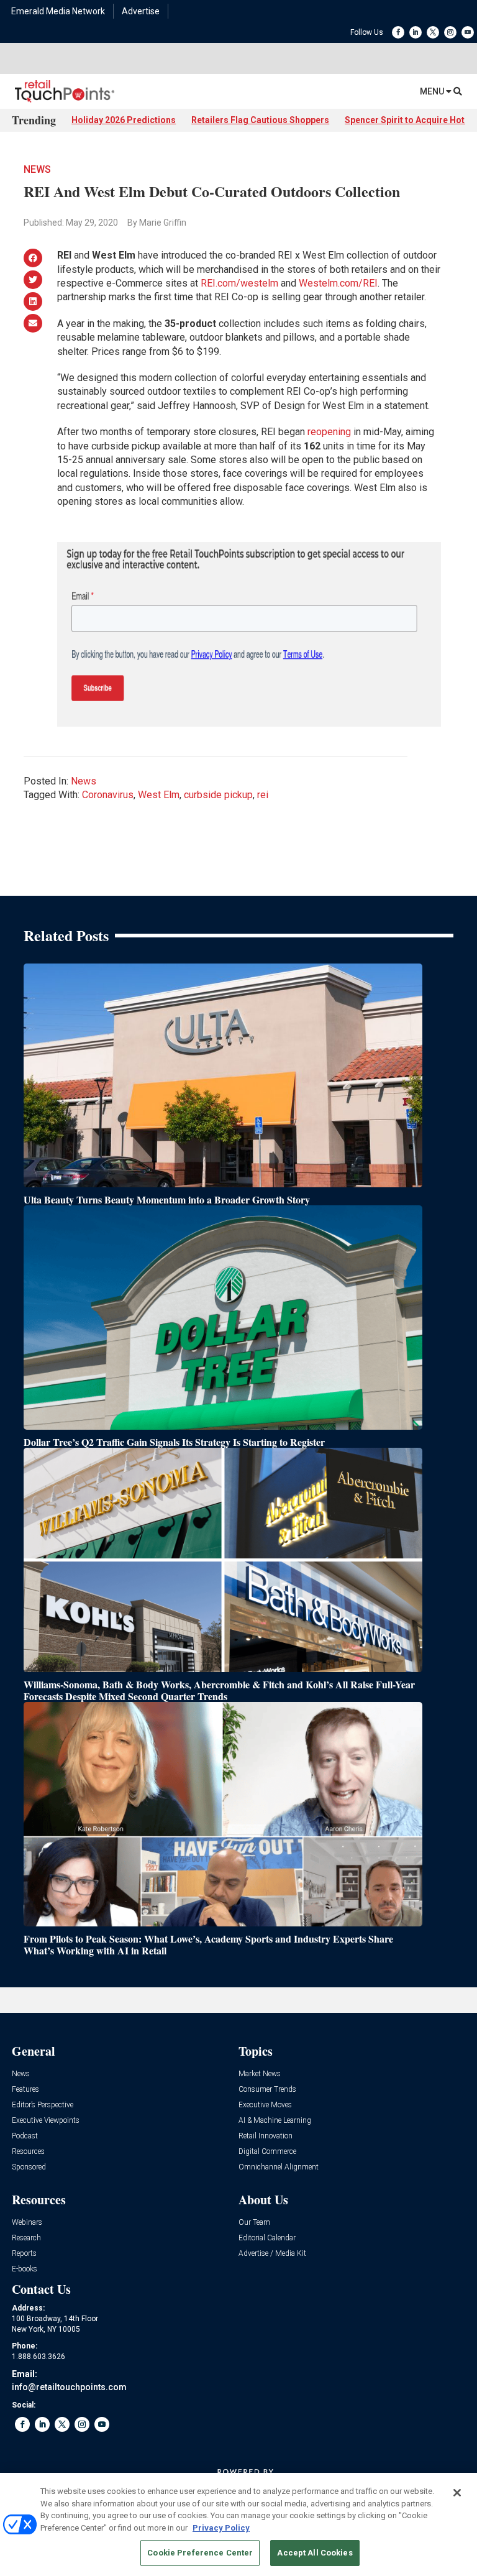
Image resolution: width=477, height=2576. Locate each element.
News (37, 169)
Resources (28, 2152)
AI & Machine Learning (275, 2121)
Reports (24, 2254)
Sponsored (29, 2167)
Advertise (141, 11)
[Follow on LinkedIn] (416, 32)
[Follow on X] (433, 32)
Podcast (25, 2136)
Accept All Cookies (315, 2553)
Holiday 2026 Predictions (124, 120)
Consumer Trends (267, 2090)
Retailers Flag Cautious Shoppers (260, 120)
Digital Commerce (267, 2152)
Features (25, 2090)
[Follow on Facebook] (398, 32)
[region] (238, 2524)
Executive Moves (265, 2105)
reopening (329, 432)
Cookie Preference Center (200, 2553)
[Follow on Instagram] (450, 32)
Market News (260, 2074)
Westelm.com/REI (338, 283)
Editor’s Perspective (43, 2105)
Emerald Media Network (58, 11)
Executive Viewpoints (46, 2121)
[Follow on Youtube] (468, 32)
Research (26, 2238)
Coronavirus (108, 795)
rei (263, 795)
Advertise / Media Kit (272, 2254)
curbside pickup (218, 795)
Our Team (254, 2223)
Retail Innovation (266, 2136)
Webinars (27, 2223)
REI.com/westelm (239, 283)
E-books (25, 2269)
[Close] (457, 2493)
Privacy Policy (221, 2528)
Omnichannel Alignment (279, 2167)
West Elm (159, 795)
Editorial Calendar (267, 2238)
